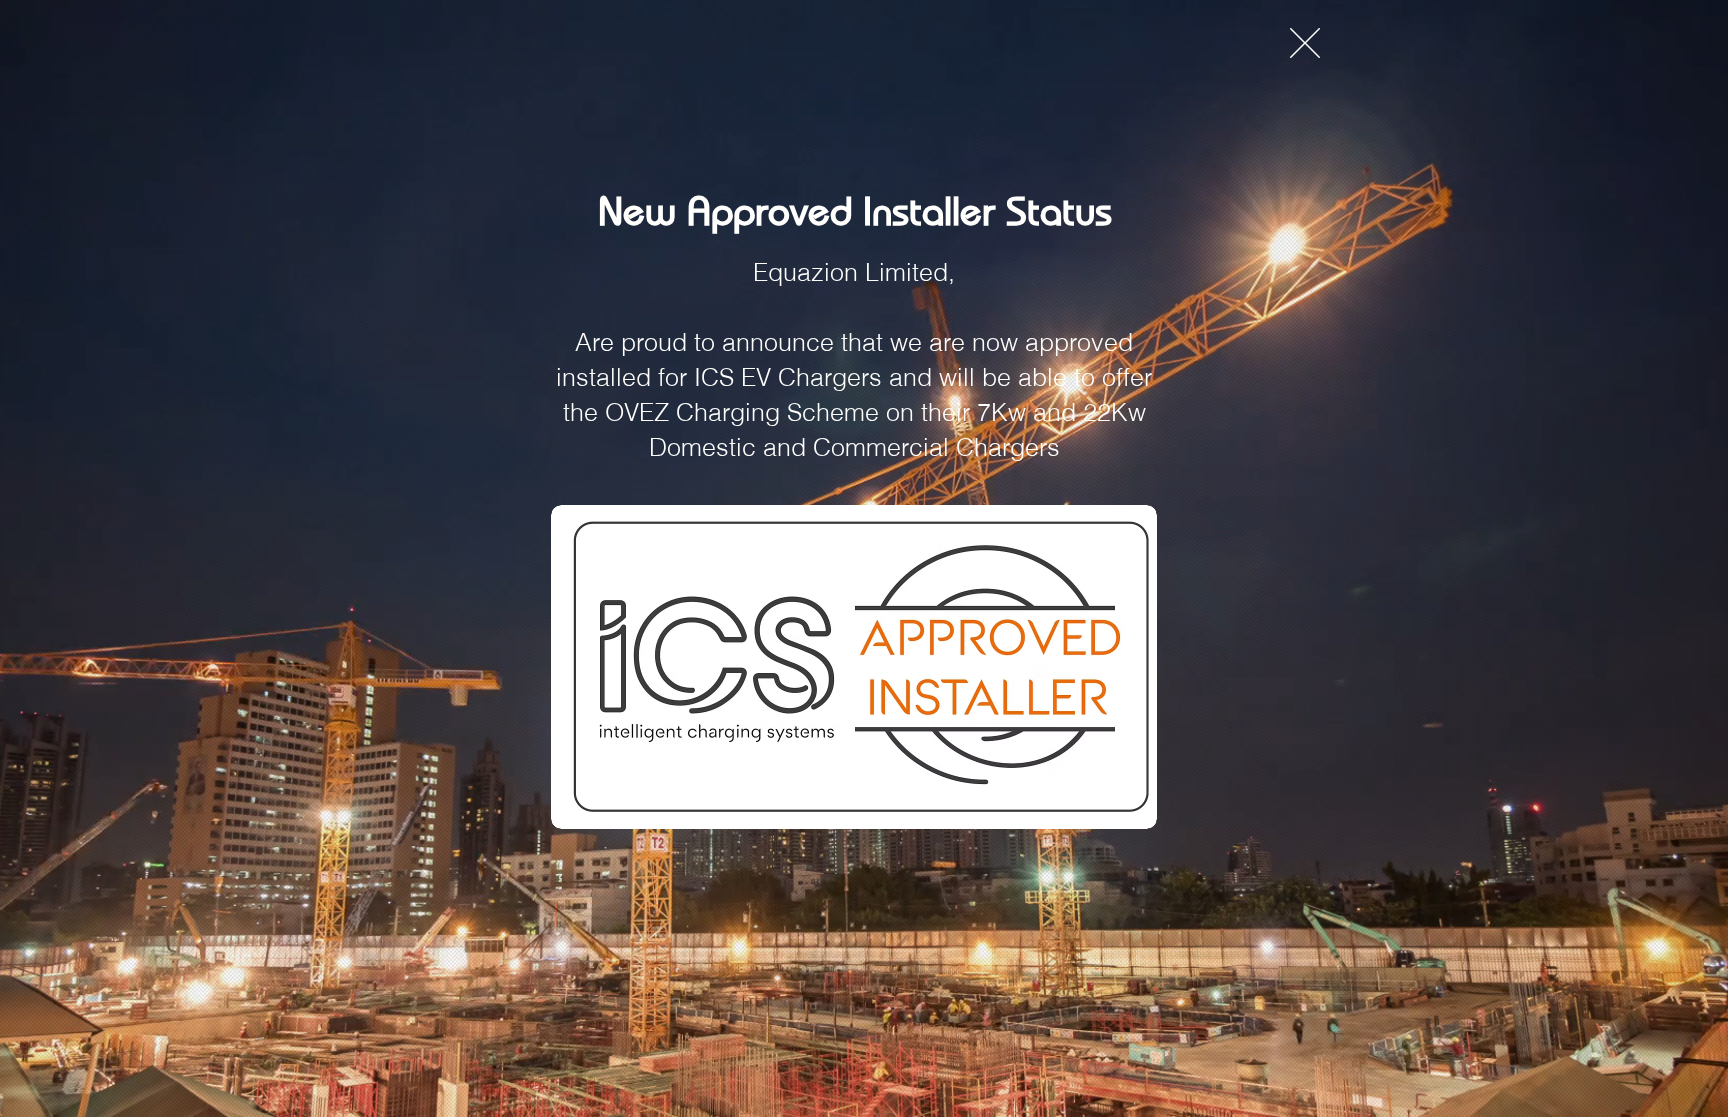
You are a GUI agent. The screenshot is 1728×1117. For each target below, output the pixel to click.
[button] (1305, 43)
